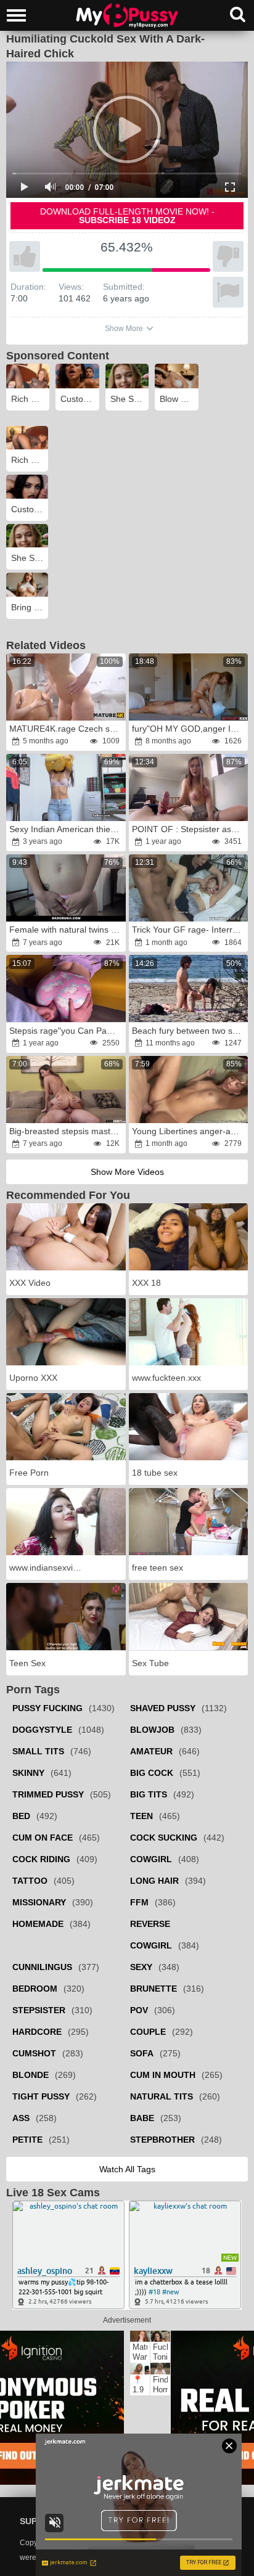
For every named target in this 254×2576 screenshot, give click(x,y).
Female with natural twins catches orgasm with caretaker (67, 930)
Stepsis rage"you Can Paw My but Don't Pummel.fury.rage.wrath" (67, 1031)
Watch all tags (127, 2169)
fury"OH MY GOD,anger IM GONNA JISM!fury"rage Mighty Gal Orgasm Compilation (190, 729)
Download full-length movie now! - (127, 216)
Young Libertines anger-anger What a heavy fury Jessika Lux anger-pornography (190, 1131)
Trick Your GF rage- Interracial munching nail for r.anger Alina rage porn (190, 930)
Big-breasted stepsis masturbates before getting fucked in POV (67, 1131)
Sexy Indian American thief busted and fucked (67, 829)
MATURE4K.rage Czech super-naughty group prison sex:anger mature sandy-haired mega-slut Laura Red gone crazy (67, 729)
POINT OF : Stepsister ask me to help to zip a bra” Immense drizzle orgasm (190, 829)
